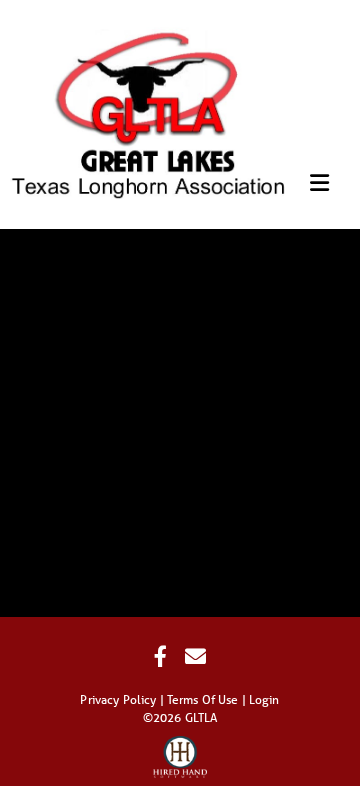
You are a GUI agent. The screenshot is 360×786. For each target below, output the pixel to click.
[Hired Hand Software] (180, 751)
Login (264, 699)
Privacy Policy (118, 699)
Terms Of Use (203, 699)
